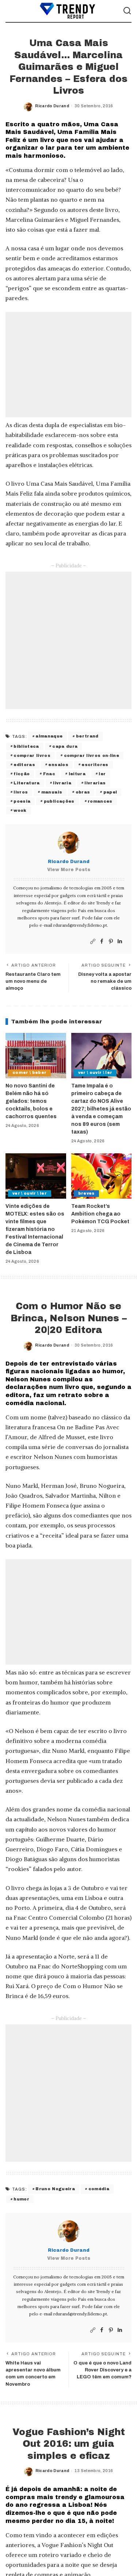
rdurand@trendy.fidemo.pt (80, 925)
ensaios (58, 765)
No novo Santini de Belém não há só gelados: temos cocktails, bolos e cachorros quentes (31, 1101)
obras (83, 792)
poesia (22, 801)
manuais (52, 792)
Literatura (26, 783)
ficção (22, 774)
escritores (95, 765)
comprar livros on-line (92, 755)
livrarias (95, 783)
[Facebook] (102, 942)
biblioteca (26, 746)
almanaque (49, 736)
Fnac (49, 774)
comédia (99, 2189)
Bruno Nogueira (55, 2189)
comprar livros (32, 755)
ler (102, 774)
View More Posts (69, 870)
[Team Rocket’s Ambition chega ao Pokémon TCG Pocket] (102, 1176)
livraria (62, 783)
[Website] (93, 942)
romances (100, 801)
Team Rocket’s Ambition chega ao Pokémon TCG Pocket (100, 1214)
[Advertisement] (68, 365)
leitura (77, 774)
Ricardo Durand (52, 106)
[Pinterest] (111, 942)
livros (21, 792)
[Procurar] (127, 11)
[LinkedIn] (120, 942)
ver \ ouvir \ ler (95, 1073)
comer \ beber (29, 1073)
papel (110, 792)
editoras (24, 765)
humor (21, 2199)
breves (86, 1193)
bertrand (87, 736)
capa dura (65, 746)
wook (20, 810)
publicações (59, 801)
